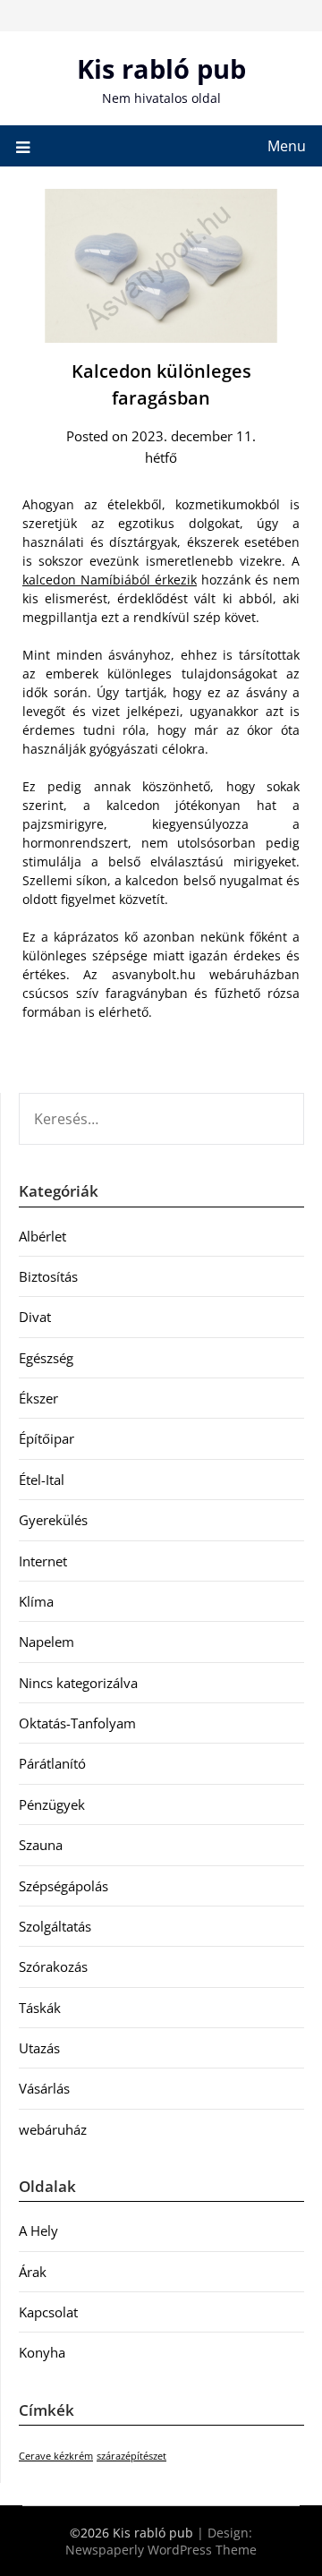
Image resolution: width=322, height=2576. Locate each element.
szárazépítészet (131, 2456)
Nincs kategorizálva (78, 1683)
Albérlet (42, 1236)
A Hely (38, 2231)
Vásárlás (44, 2088)
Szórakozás (53, 1966)
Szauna (41, 1845)
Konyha (42, 2352)
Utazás (39, 2048)
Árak (33, 2272)
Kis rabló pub (161, 68)
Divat (35, 1317)
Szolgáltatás (55, 1926)
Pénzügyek (52, 1804)
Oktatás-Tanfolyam (77, 1723)
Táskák (40, 2008)
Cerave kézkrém (56, 2456)
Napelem (47, 1642)
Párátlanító (52, 1763)
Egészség (46, 1358)
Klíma (36, 1601)
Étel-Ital (42, 1480)
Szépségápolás (64, 1886)
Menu (287, 146)
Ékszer (38, 1398)
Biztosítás (48, 1276)
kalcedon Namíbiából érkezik (110, 580)
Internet (43, 1561)
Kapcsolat (48, 2312)
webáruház (53, 2129)
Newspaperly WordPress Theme (161, 2550)
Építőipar (47, 1438)
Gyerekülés (53, 1520)
